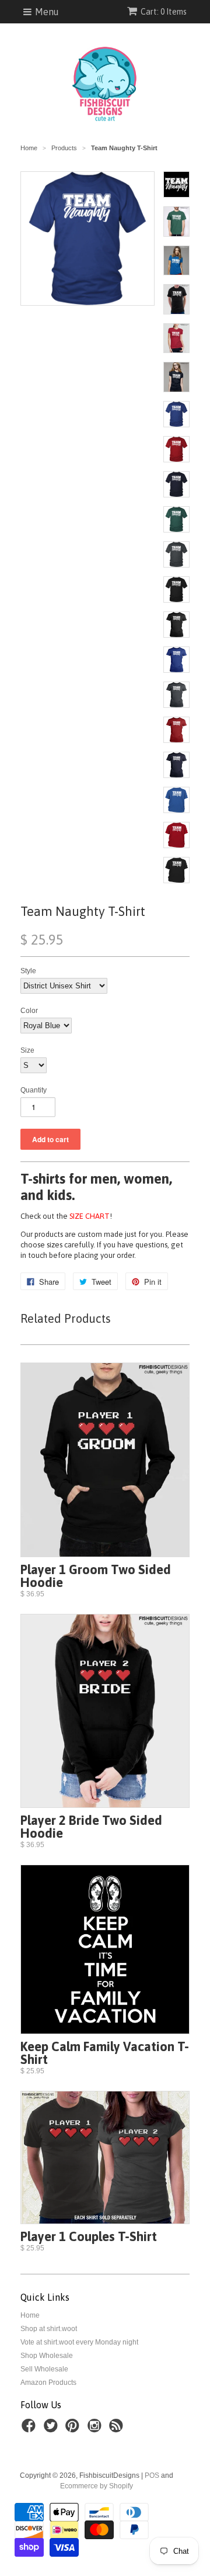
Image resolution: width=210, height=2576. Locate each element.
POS (152, 2475)
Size (27, 1050)
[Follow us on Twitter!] (52, 2429)
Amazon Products (48, 2383)
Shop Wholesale (47, 2356)
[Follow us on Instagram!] (96, 2429)
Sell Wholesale (44, 2369)
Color (29, 1011)
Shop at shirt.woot (49, 2329)
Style (28, 971)
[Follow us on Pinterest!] (74, 2429)
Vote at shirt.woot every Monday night (79, 2342)
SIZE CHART (90, 1216)
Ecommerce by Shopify (97, 2486)
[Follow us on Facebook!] (30, 2429)
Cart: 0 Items (164, 12)
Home (30, 2315)
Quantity (34, 1090)
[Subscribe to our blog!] (118, 2429)
